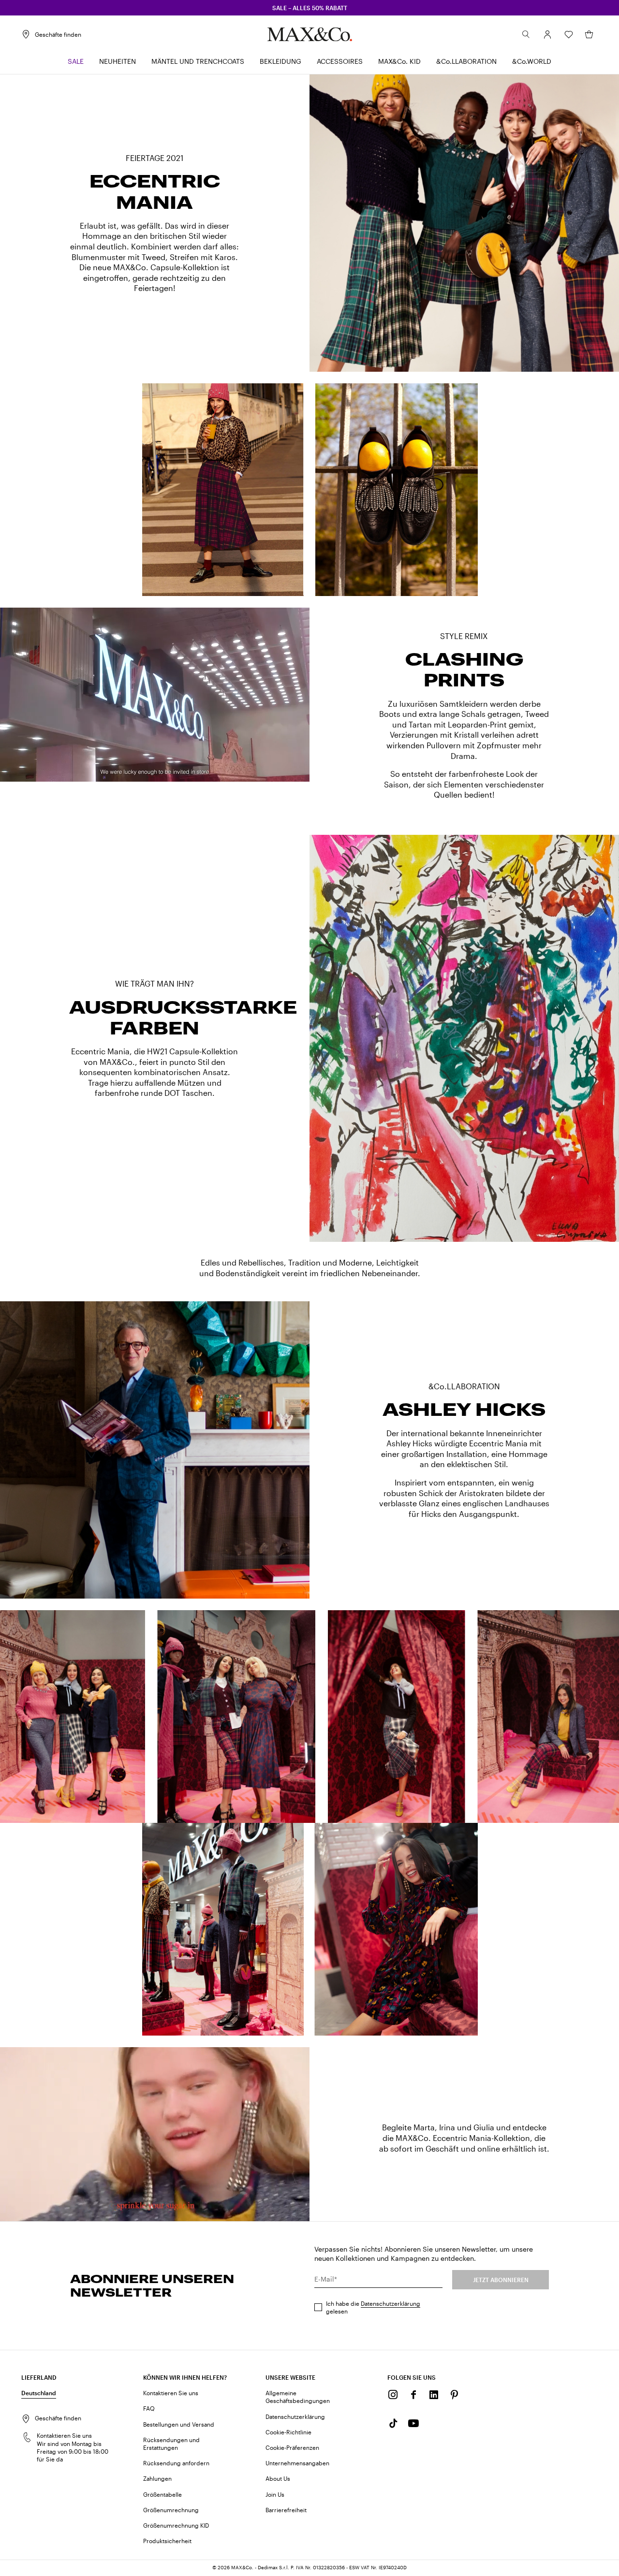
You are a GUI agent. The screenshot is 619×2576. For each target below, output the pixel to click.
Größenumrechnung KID (176, 2525)
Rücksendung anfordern (176, 2463)
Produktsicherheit (167, 2541)
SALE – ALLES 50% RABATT (310, 8)
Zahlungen (157, 2478)
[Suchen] (526, 34)
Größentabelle (162, 2494)
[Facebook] (413, 2395)
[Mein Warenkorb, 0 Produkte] (589, 34)
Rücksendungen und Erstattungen (171, 2444)
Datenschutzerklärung (391, 2303)
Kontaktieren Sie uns (171, 2393)
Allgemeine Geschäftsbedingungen (298, 2397)
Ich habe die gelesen (373, 2307)
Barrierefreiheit (286, 2510)
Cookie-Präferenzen (292, 2447)
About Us (278, 2478)
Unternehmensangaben (297, 2463)
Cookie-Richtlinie (288, 2432)
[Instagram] (393, 2395)
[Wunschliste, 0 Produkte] (569, 34)
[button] (547, 34)
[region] (155, 695)
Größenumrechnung (171, 2510)
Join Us (275, 2494)
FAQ (149, 2408)
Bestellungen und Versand (179, 2424)
